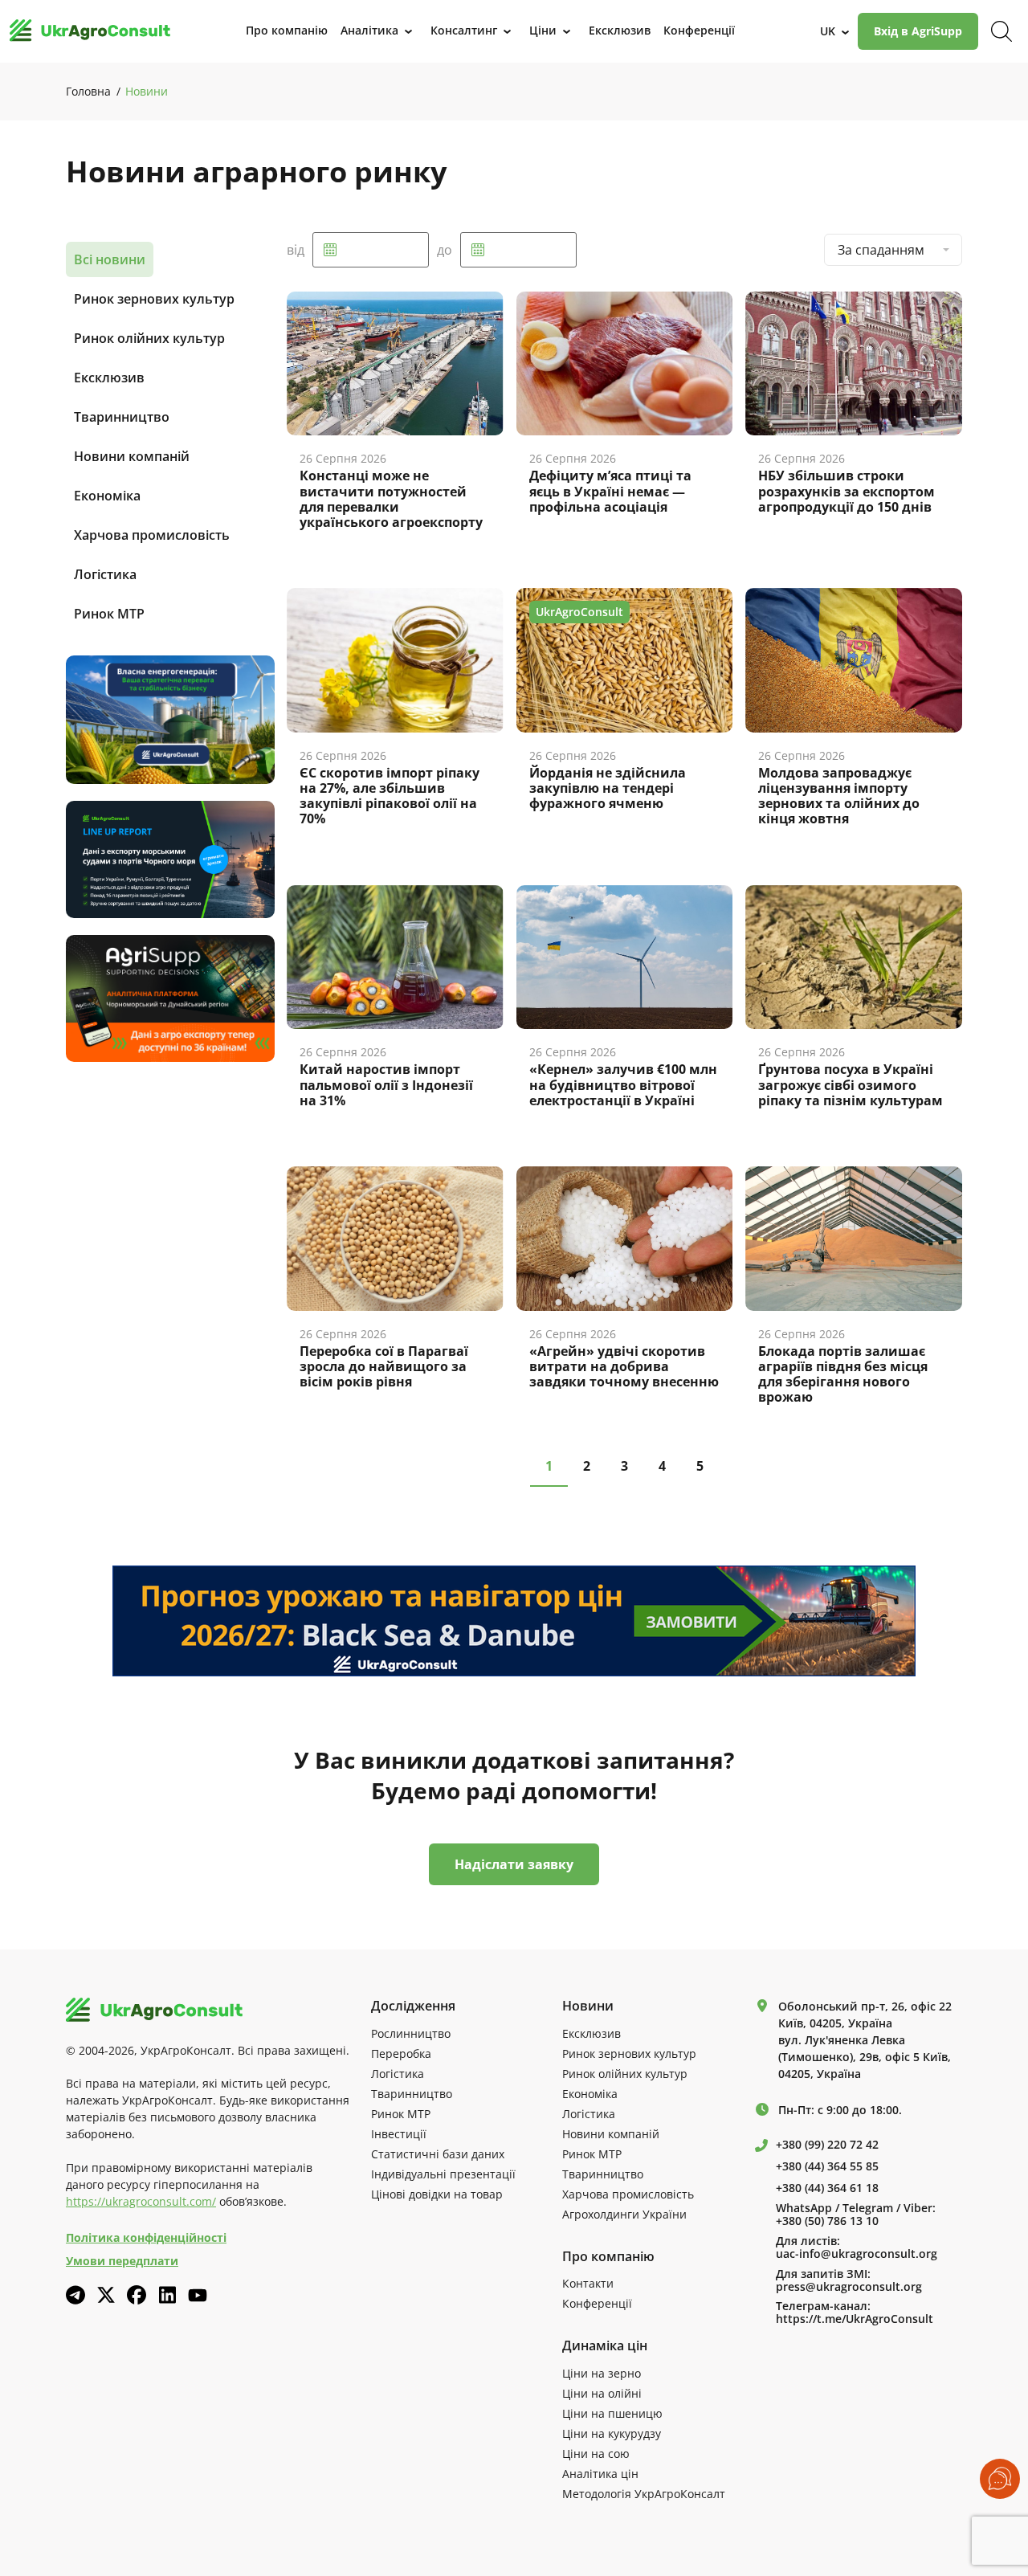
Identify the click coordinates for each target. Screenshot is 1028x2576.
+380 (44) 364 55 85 (827, 2166)
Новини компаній (132, 456)
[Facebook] (137, 2295)
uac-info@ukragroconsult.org (857, 2254)
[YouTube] (198, 2295)
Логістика (105, 574)
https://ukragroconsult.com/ (141, 2201)
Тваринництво (122, 417)
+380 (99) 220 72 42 (827, 2145)
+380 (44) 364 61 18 (827, 2188)
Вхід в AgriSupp (918, 31)
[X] (106, 2295)
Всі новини (110, 259)
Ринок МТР (109, 614)
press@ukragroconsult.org (849, 2287)
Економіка (107, 496)
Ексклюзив (109, 378)
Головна (88, 91)
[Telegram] (75, 2295)
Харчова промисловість (152, 535)
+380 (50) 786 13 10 (827, 2221)
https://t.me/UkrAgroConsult (855, 2319)
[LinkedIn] (167, 2295)
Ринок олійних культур (149, 338)
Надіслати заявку (514, 1864)
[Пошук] (1001, 31)
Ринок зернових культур (154, 299)
